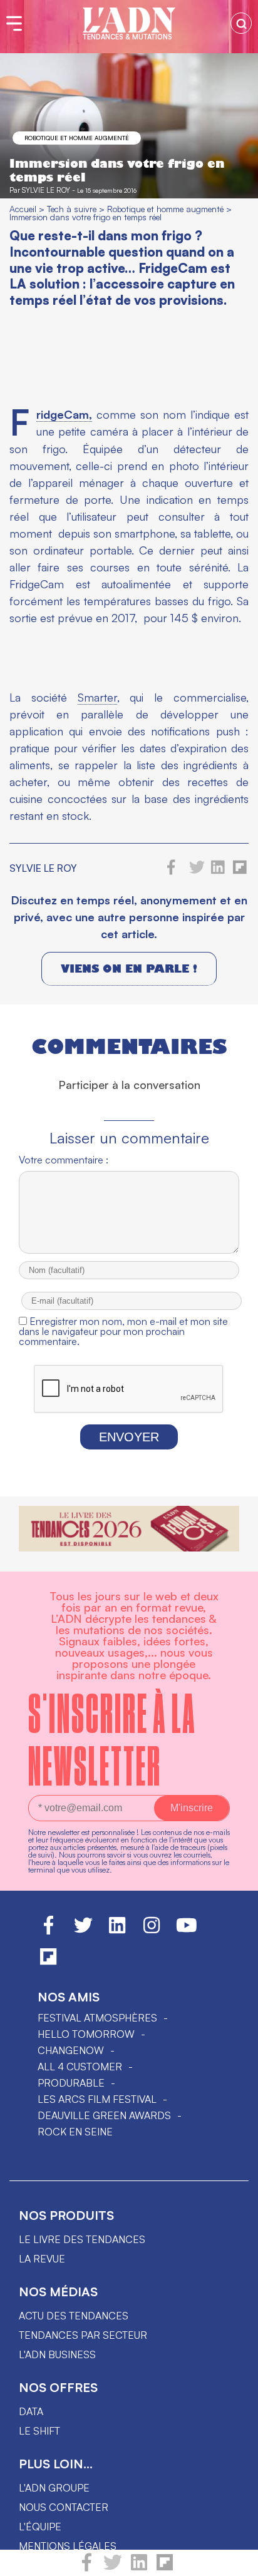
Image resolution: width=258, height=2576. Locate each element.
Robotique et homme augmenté (77, 138)
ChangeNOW (71, 2050)
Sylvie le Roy (46, 190)
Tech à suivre (72, 209)
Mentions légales (68, 2546)
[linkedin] (139, 2568)
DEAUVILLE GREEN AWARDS (104, 2115)
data (31, 2411)
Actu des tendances (74, 2316)
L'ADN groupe (54, 2488)
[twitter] (113, 2568)
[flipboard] (165, 2568)
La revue (42, 2259)
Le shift (39, 2431)
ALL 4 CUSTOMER (80, 2067)
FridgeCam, (64, 415)
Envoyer (129, 1437)
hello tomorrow (86, 2034)
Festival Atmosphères (97, 2018)
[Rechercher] (241, 23)
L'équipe (40, 2527)
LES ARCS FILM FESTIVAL (97, 2099)
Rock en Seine (75, 2132)
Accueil (23, 209)
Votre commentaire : (64, 1160)
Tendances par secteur (83, 2335)
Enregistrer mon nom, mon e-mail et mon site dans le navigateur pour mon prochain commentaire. (123, 1331)
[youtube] (187, 1931)
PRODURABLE (71, 2083)
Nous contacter (64, 2507)
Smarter (97, 697)
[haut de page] (236, 2560)
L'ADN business (57, 2354)
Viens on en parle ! (129, 969)
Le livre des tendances (82, 2239)
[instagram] (152, 1931)
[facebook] (87, 2568)
